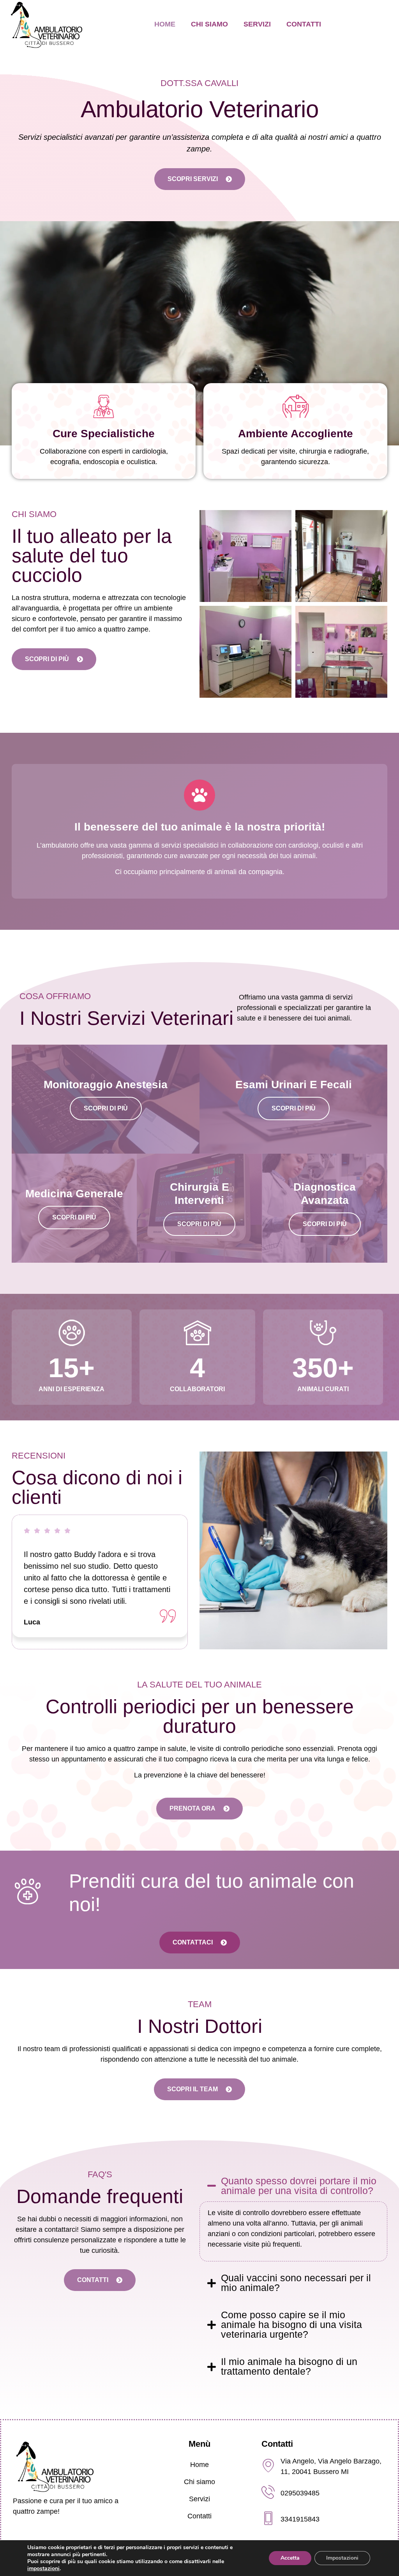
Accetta (290, 2558)
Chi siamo (209, 24)
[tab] (293, 2216)
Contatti (304, 24)
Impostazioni (342, 2558)
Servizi (257, 24)
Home (165, 24)
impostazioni (43, 2569)
